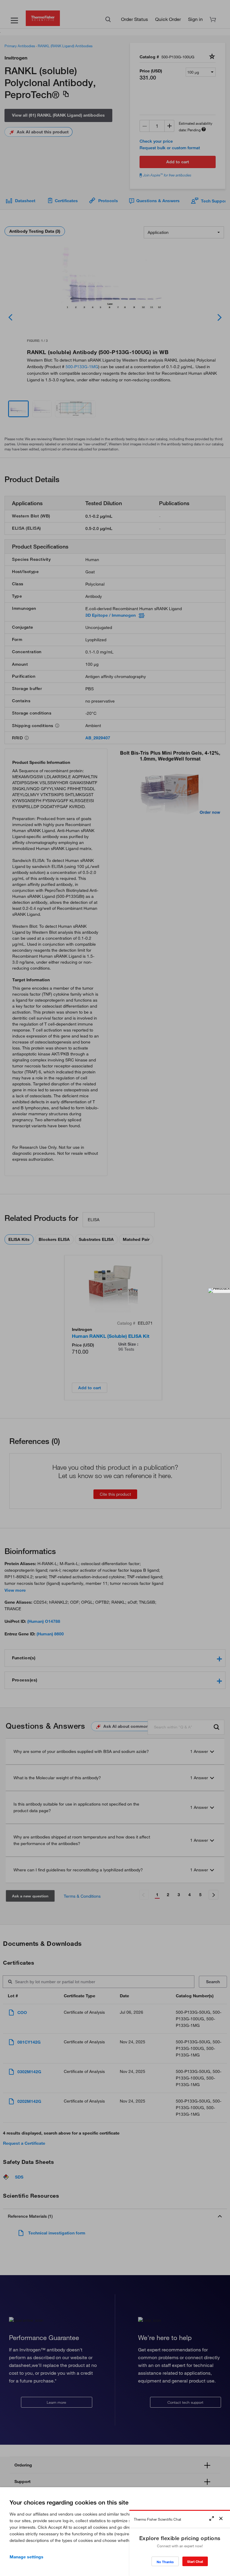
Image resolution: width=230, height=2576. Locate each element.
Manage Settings (27, 2557)
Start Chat (195, 2561)
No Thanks (165, 2562)
